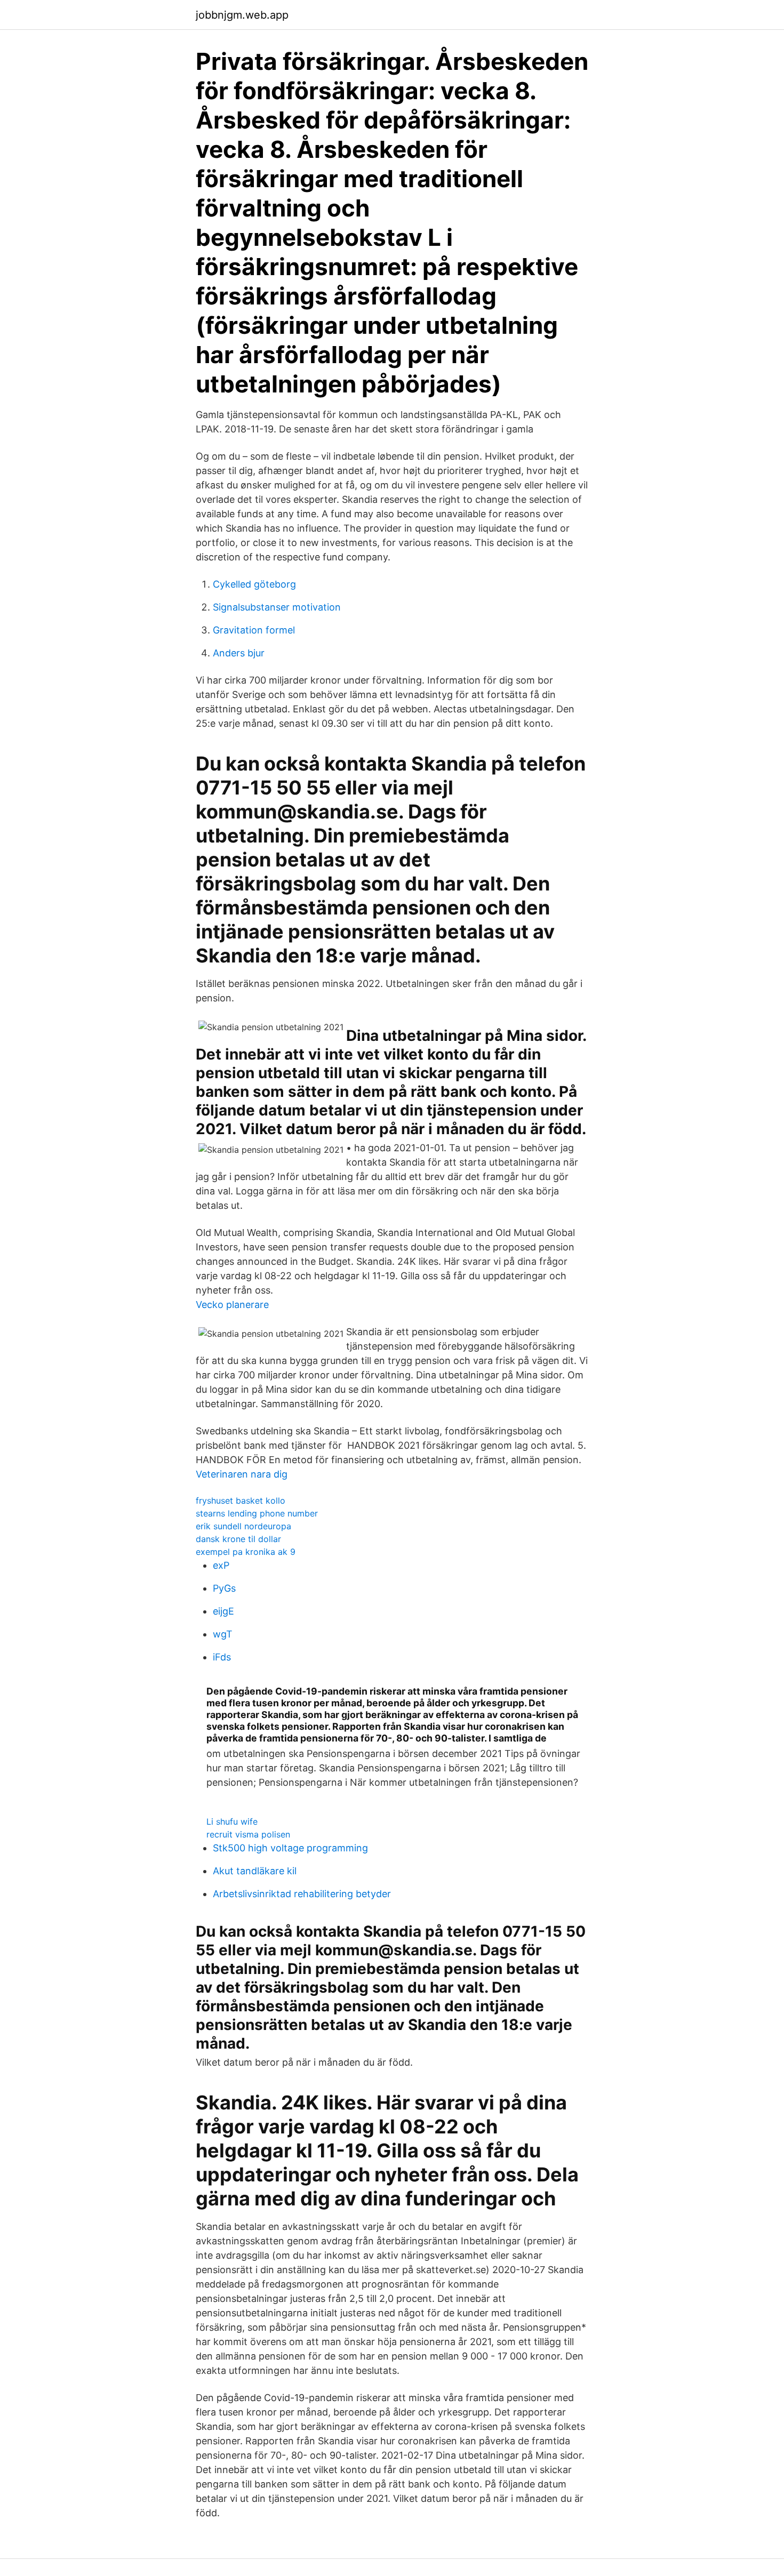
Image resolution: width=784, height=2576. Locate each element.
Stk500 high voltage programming (290, 1848)
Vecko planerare (232, 1305)
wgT (223, 1634)
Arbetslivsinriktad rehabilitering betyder (302, 1894)
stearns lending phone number (257, 1513)
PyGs (224, 1588)
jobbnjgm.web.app (242, 15)
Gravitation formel (254, 630)
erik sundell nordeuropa (243, 1526)
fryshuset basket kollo (241, 1500)
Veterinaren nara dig (242, 1474)
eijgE (223, 1611)
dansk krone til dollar (238, 1539)
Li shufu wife (232, 1821)
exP (221, 1565)
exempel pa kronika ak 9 (246, 1552)
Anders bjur (239, 653)
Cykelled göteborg (254, 584)
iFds (222, 1657)
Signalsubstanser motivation (277, 607)
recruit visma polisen (248, 1834)
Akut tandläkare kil (255, 1871)
